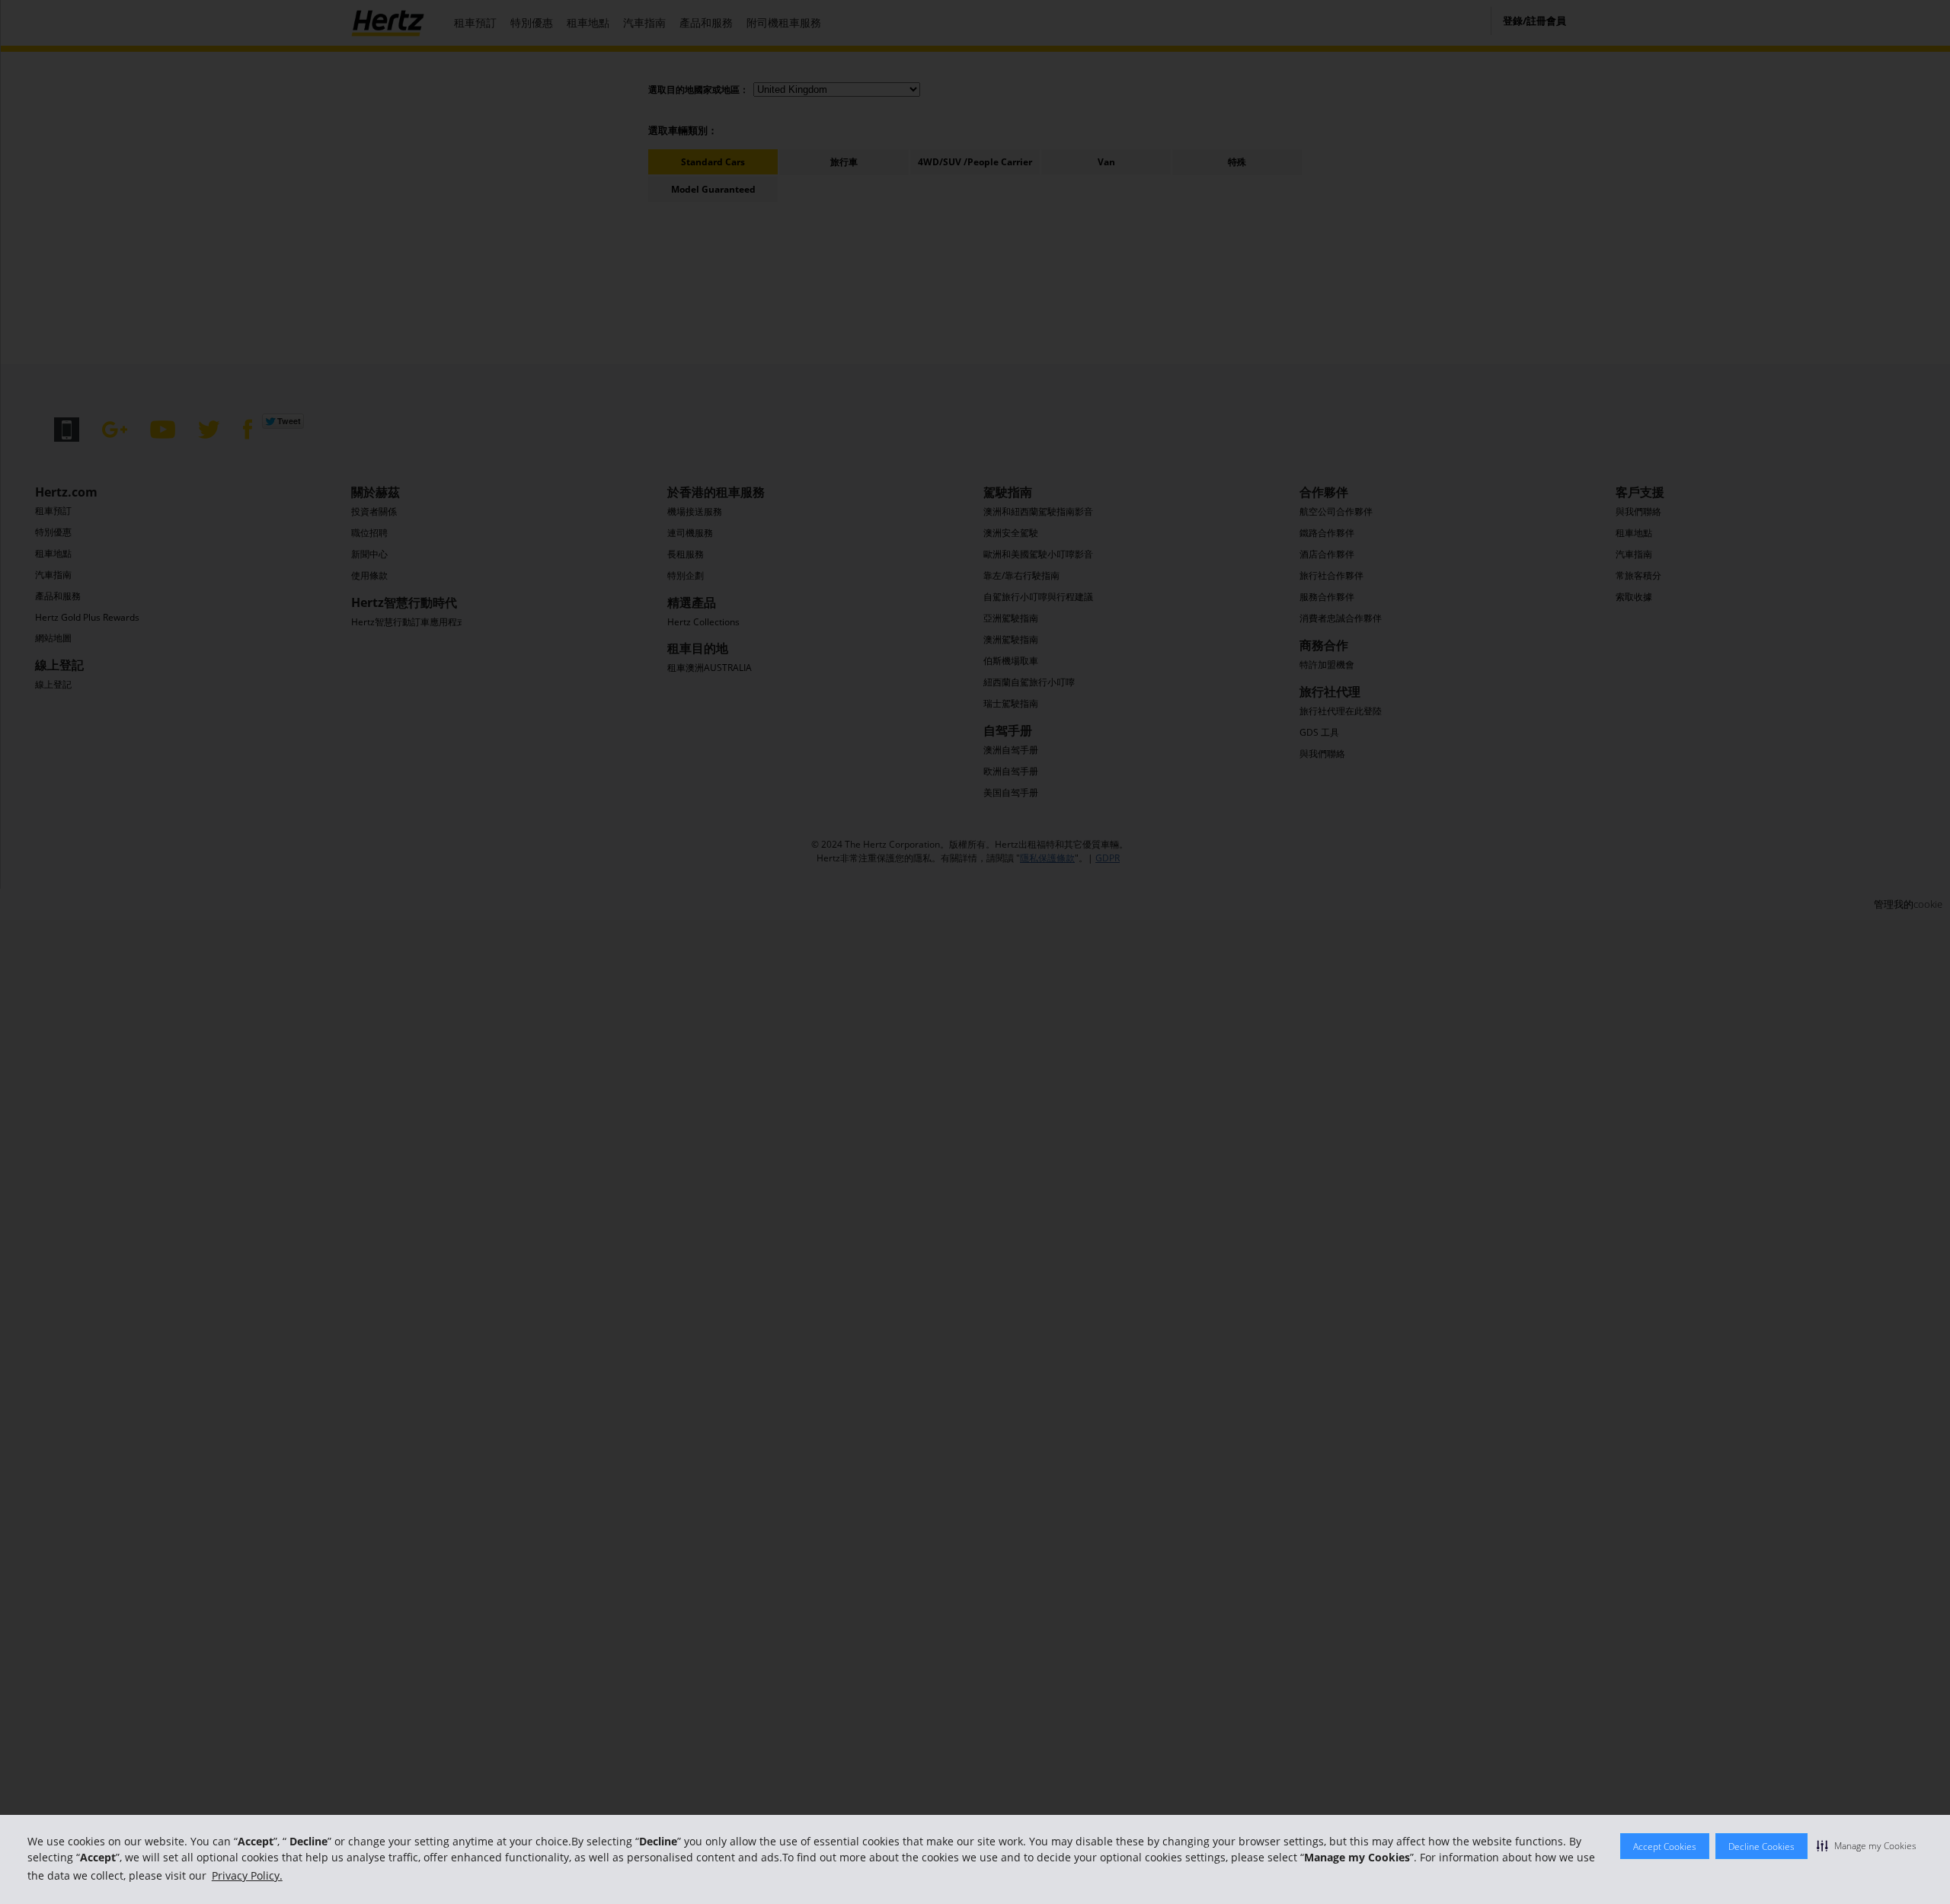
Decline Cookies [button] (1761, 1846)
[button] (1867, 1845)
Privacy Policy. (247, 1875)
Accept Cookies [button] (1665, 1846)
